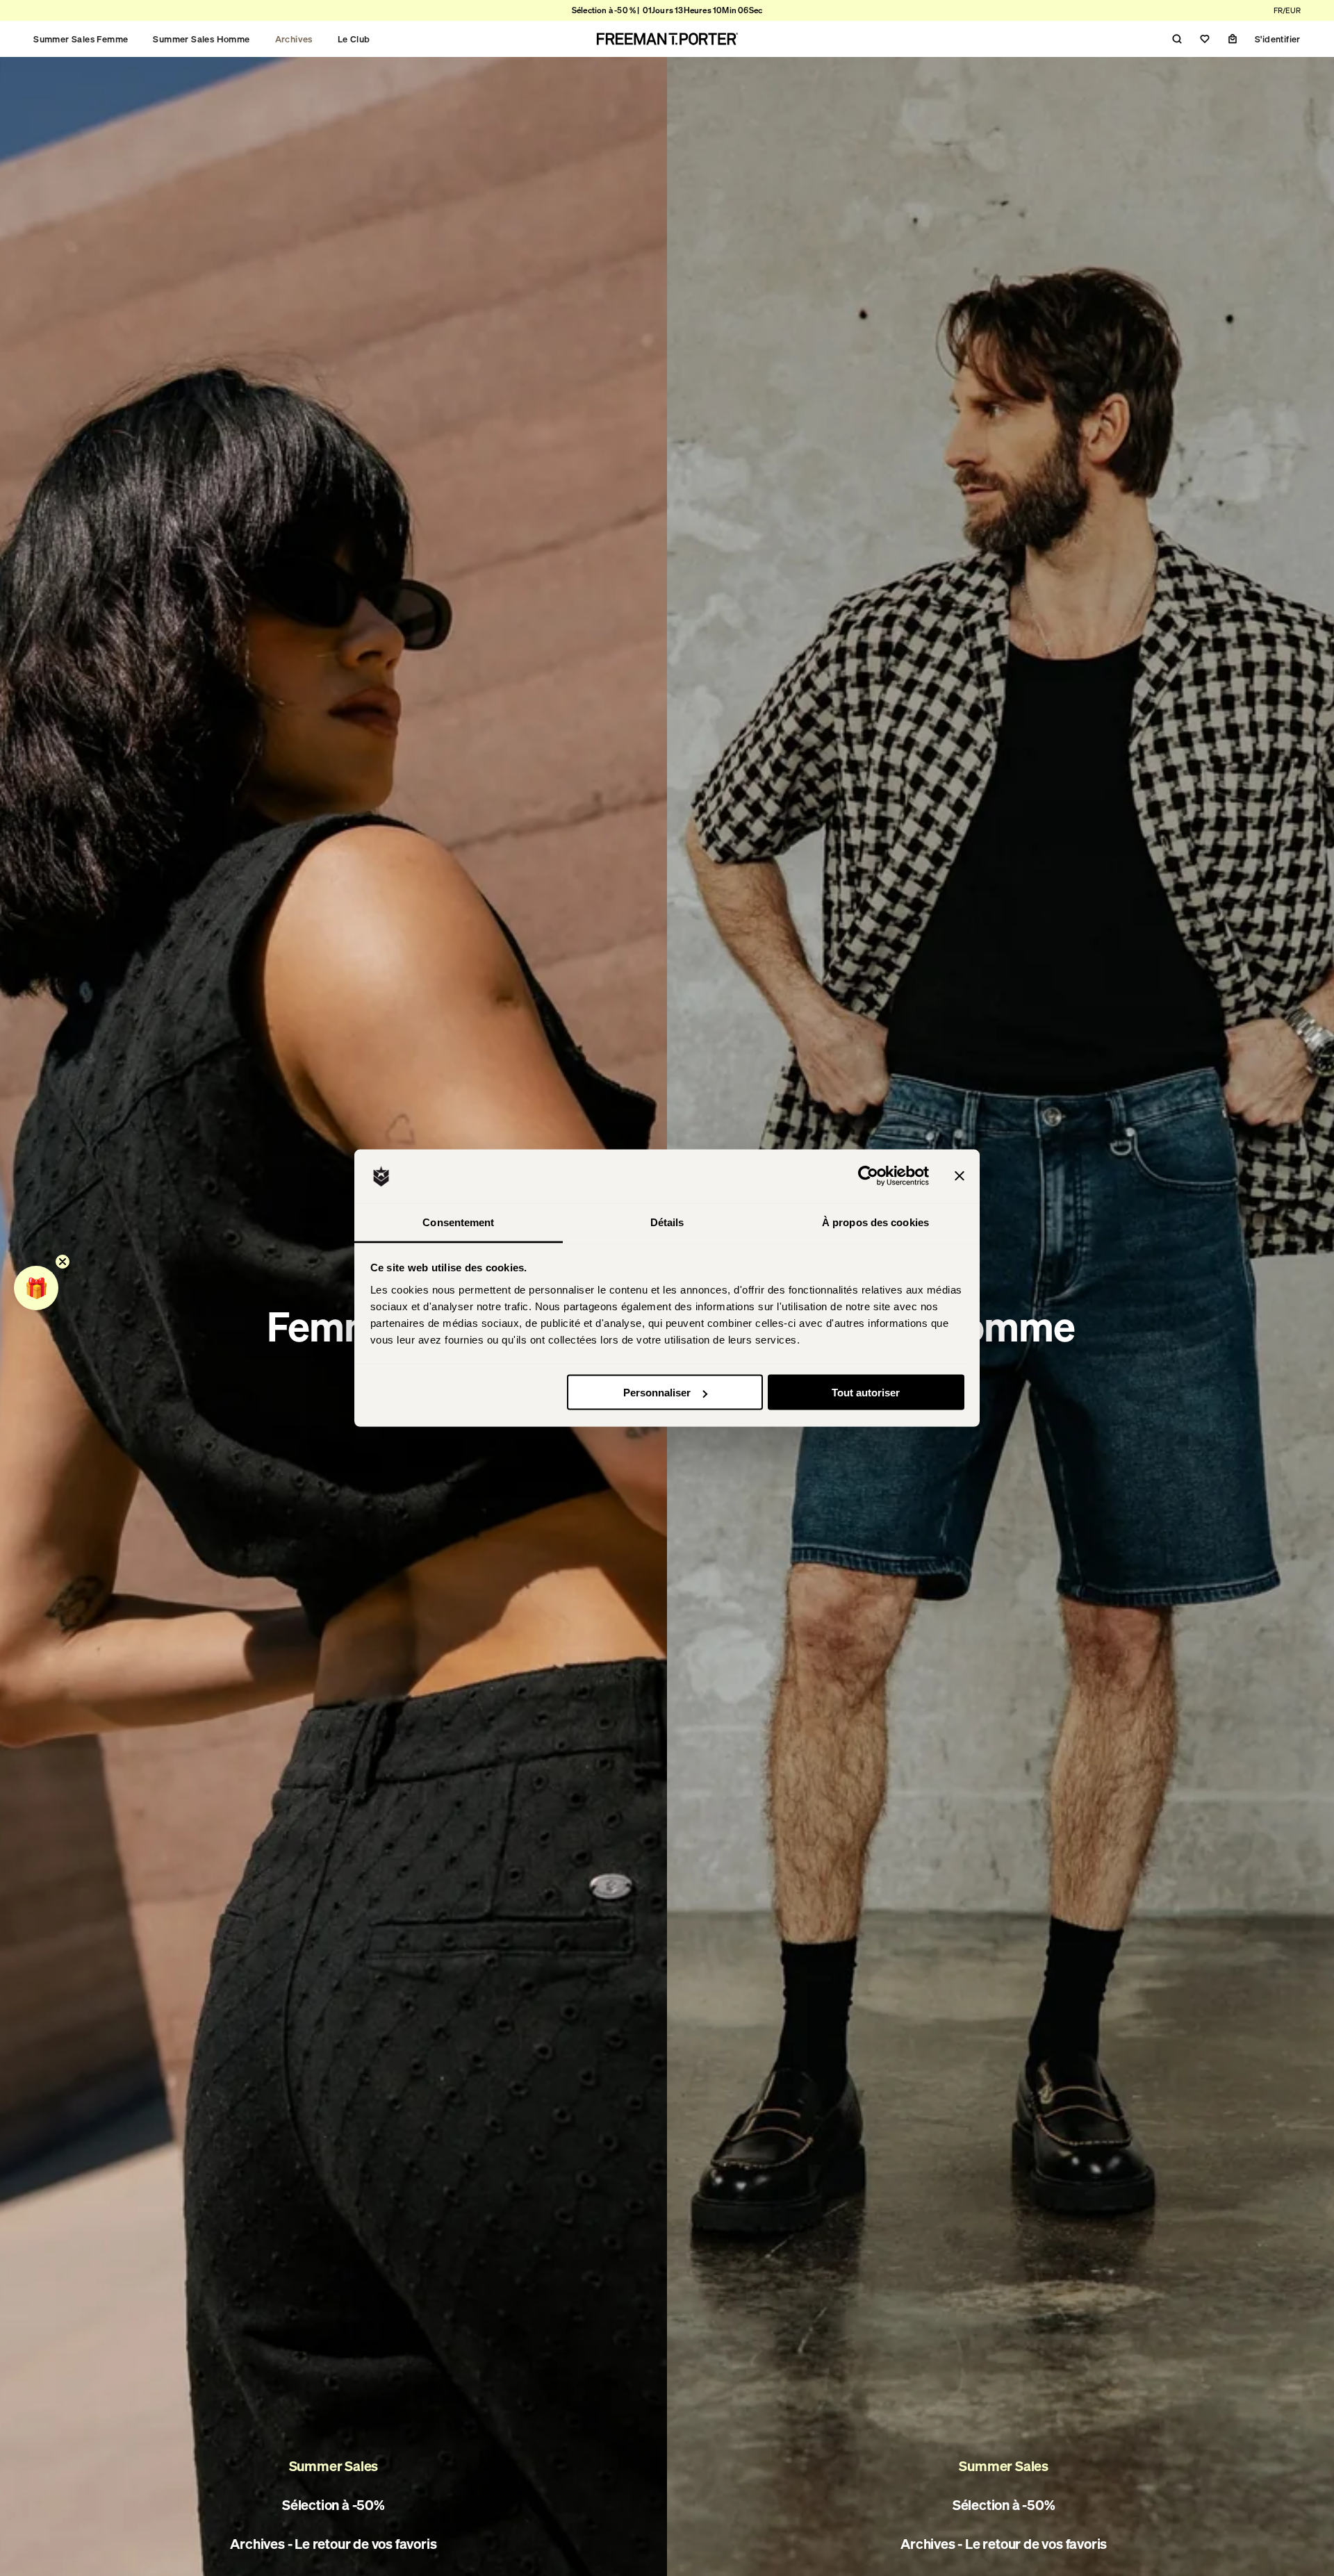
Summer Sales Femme (81, 39)
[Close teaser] (63, 1262)
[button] (36, 1288)
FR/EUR (1287, 10)
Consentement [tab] (458, 1222)
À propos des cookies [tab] (875, 1222)
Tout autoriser (866, 1393)
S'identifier (1278, 39)
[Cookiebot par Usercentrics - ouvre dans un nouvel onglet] (868, 1176)
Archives (294, 39)
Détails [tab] (667, 1222)
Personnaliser (657, 1393)
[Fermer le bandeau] (960, 1176)
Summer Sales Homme (201, 39)
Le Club (354, 39)
